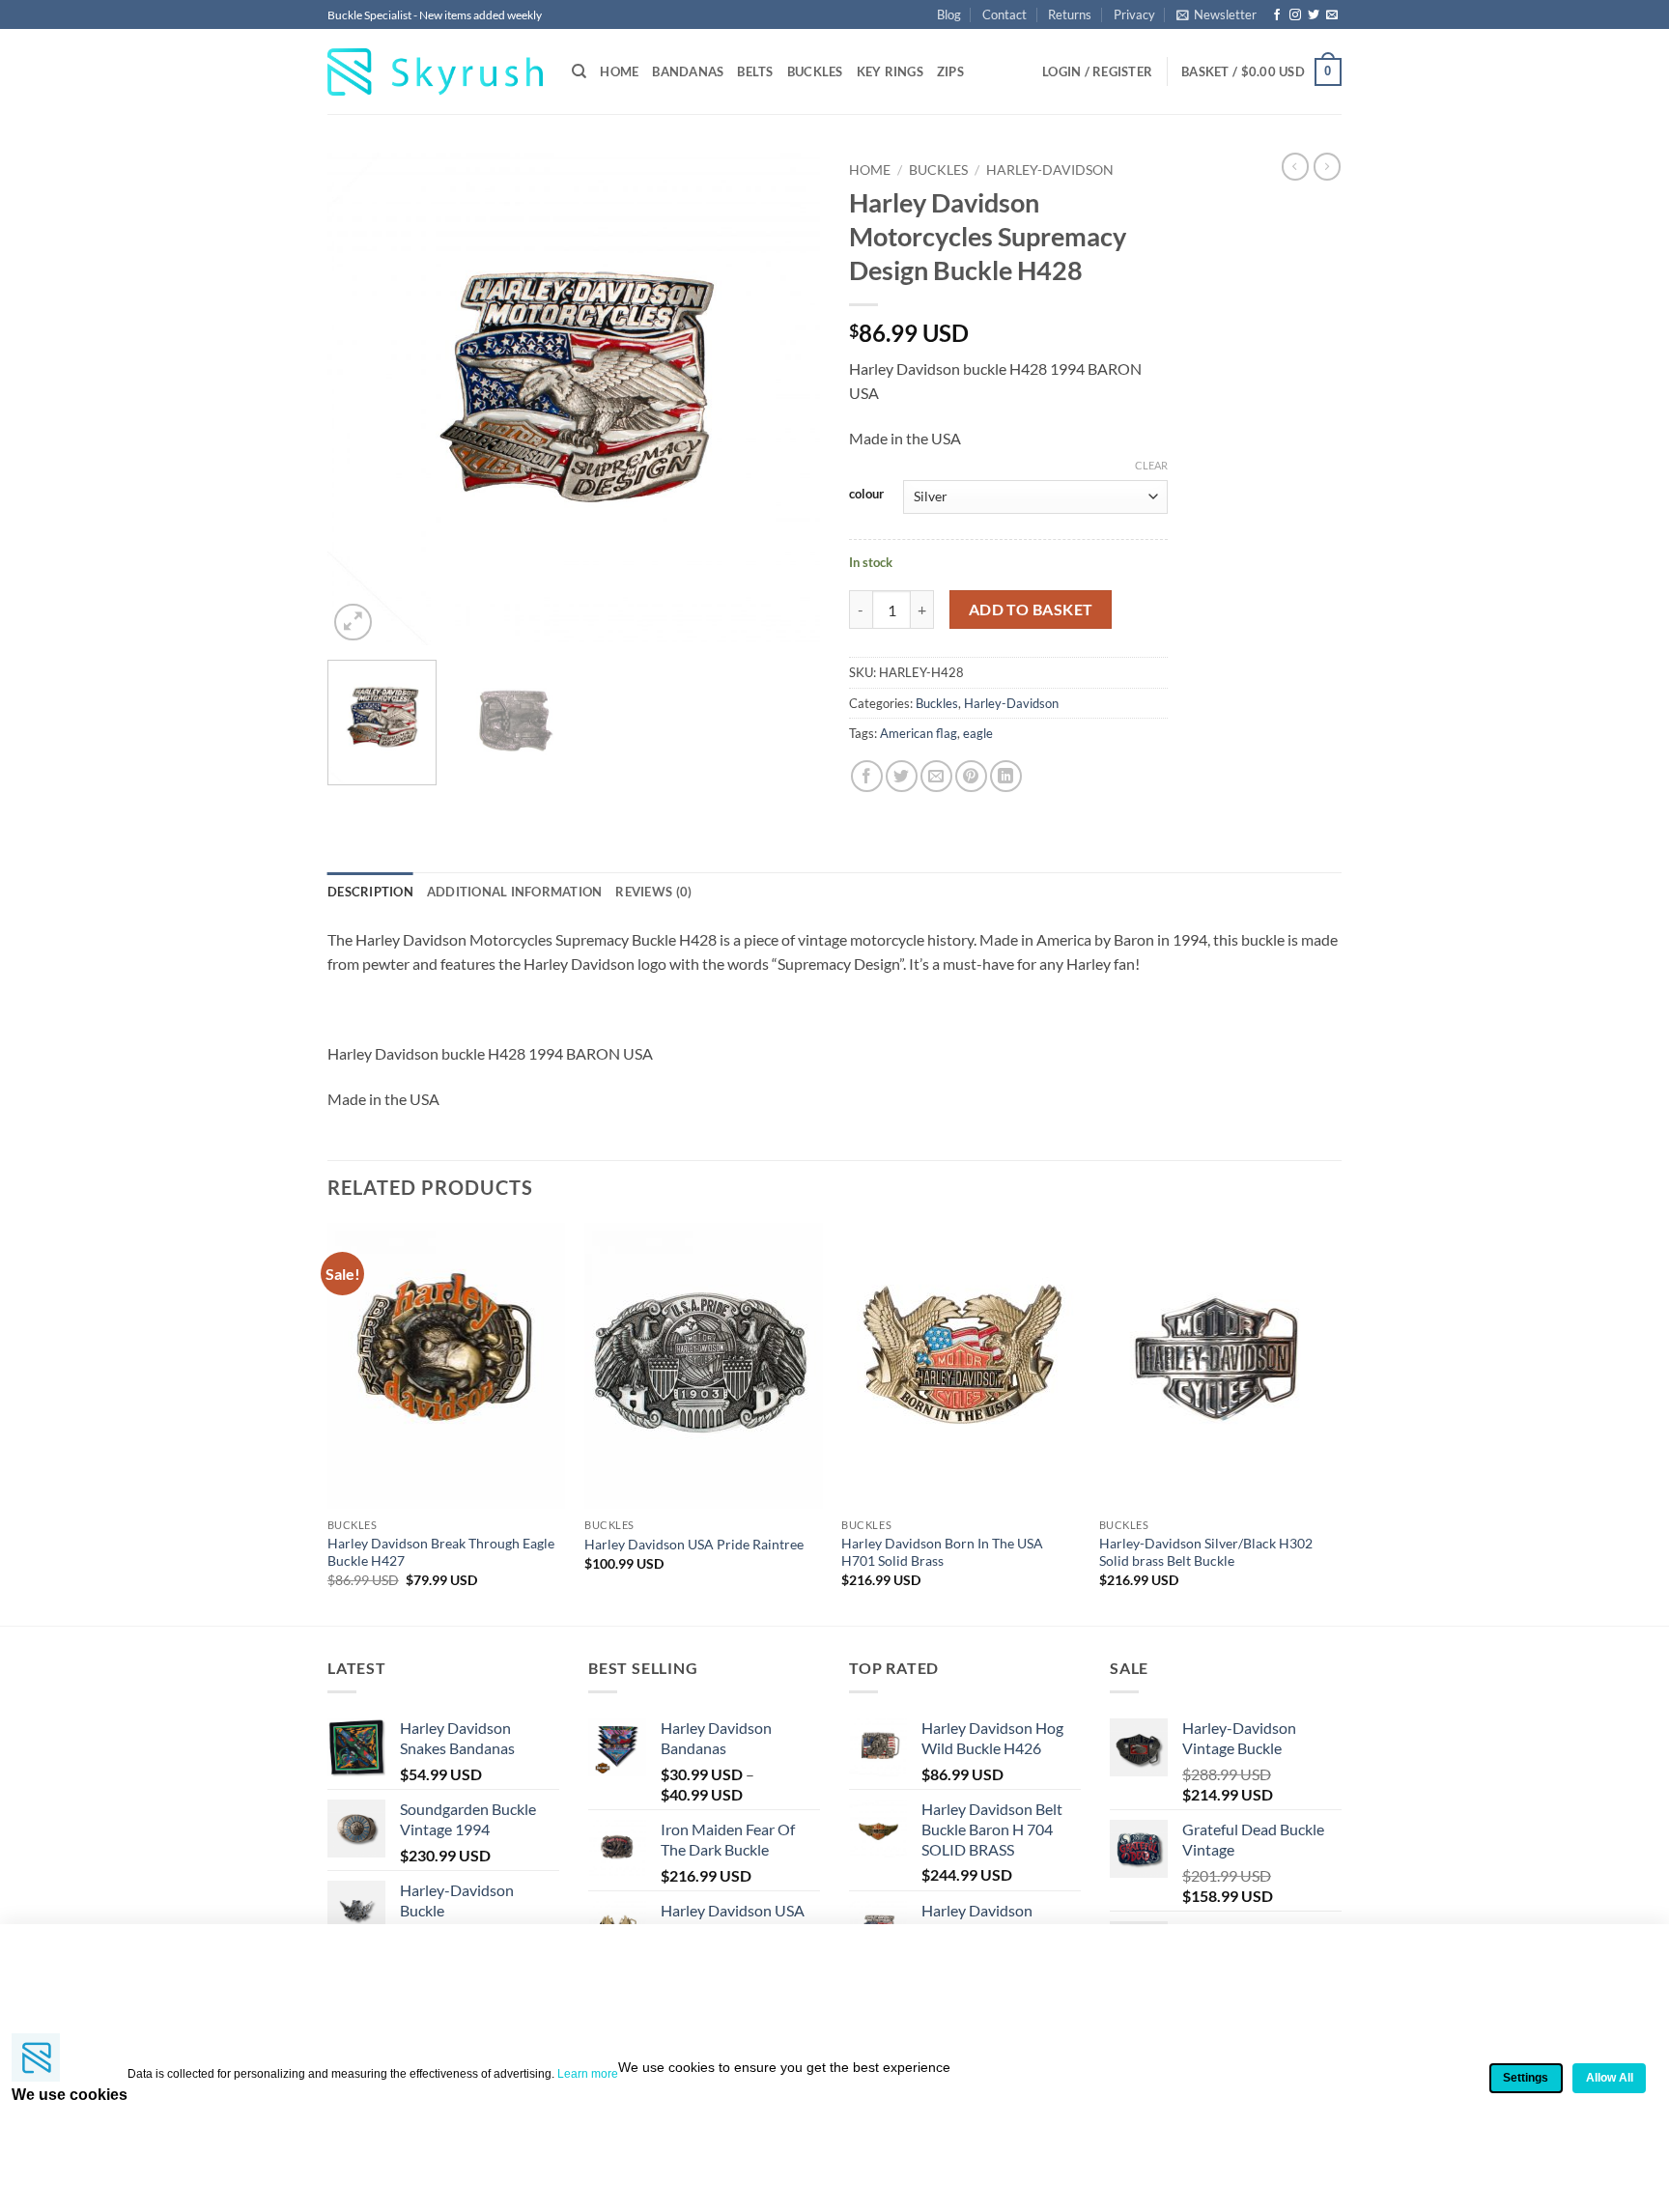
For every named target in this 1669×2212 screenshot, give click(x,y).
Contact (1004, 14)
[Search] (579, 71)
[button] (1216, 14)
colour (866, 495)
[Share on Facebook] (867, 776)
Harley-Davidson (1050, 170)
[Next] (786, 399)
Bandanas (688, 71)
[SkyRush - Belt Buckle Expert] (435, 72)
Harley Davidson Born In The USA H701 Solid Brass (942, 1552)
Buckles (815, 71)
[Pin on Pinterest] (971, 776)
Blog (949, 14)
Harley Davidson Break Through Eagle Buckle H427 (441, 1552)
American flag (919, 733)
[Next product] (1295, 166)
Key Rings (890, 71)
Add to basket (1031, 610)
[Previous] (361, 399)
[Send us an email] (1332, 15)
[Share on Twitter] (902, 776)
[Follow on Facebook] (1277, 15)
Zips (950, 71)
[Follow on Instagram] (1295, 15)
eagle (978, 733)
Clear (1151, 465)
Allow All (1610, 2078)
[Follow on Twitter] (1314, 15)
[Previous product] (1327, 166)
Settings (1526, 2078)
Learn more (588, 2074)
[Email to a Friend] (936, 776)
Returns (1070, 14)
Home (619, 71)
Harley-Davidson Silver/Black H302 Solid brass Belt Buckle (1206, 1552)
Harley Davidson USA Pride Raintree (694, 1544)
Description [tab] (370, 892)
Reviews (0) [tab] (653, 892)
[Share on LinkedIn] (1006, 776)
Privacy (1134, 14)
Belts (755, 71)
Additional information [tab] (515, 892)
